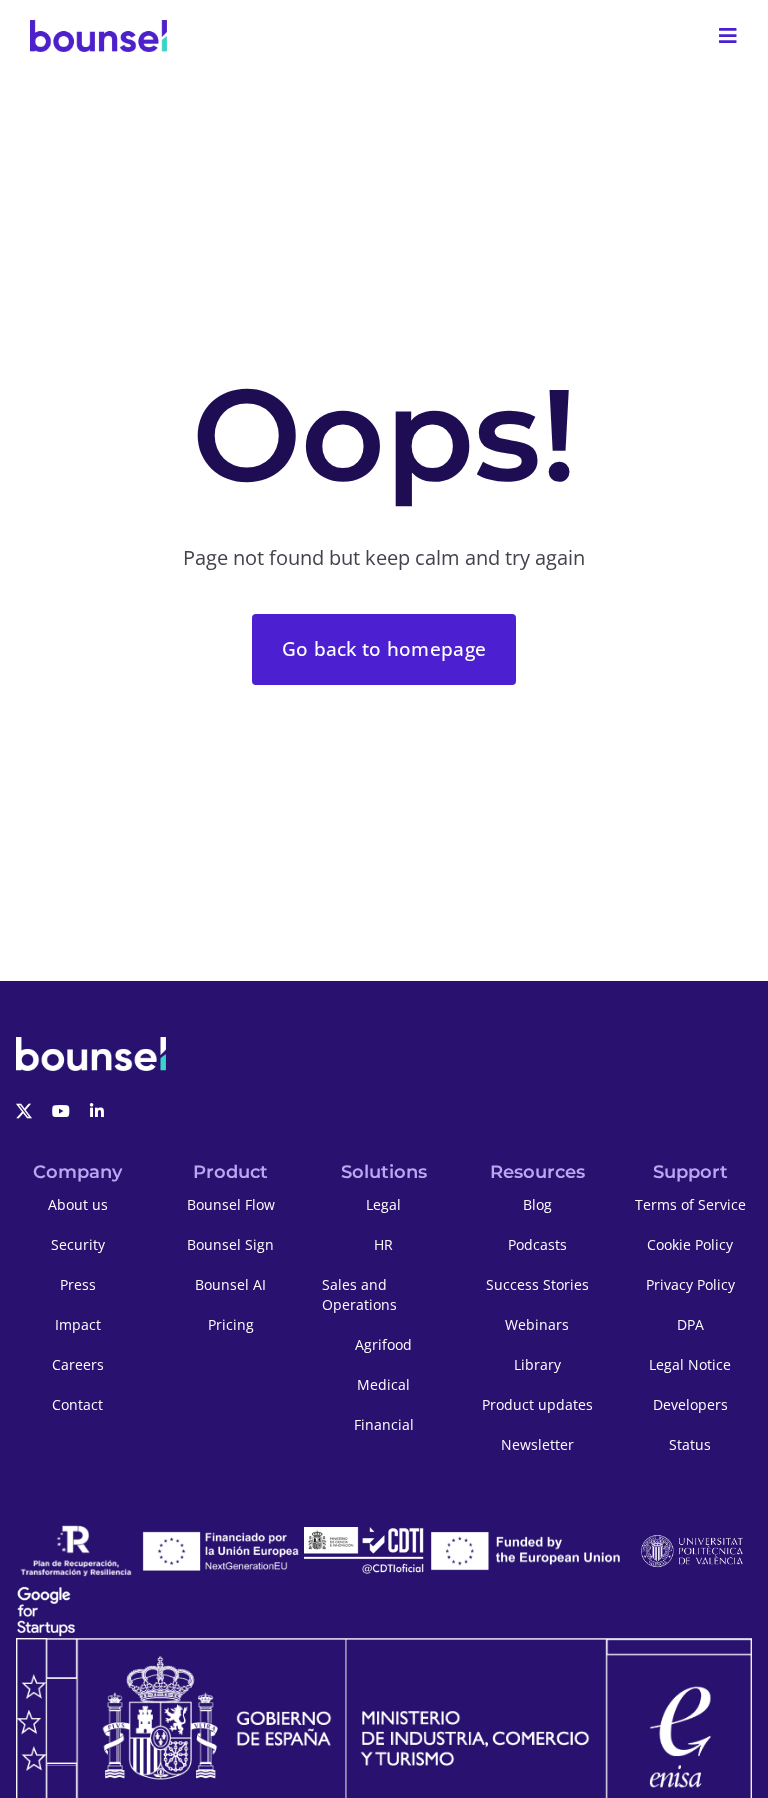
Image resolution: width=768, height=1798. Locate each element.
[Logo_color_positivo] (98, 36)
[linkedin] (97, 1111)
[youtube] (61, 1111)
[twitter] (24, 1111)
